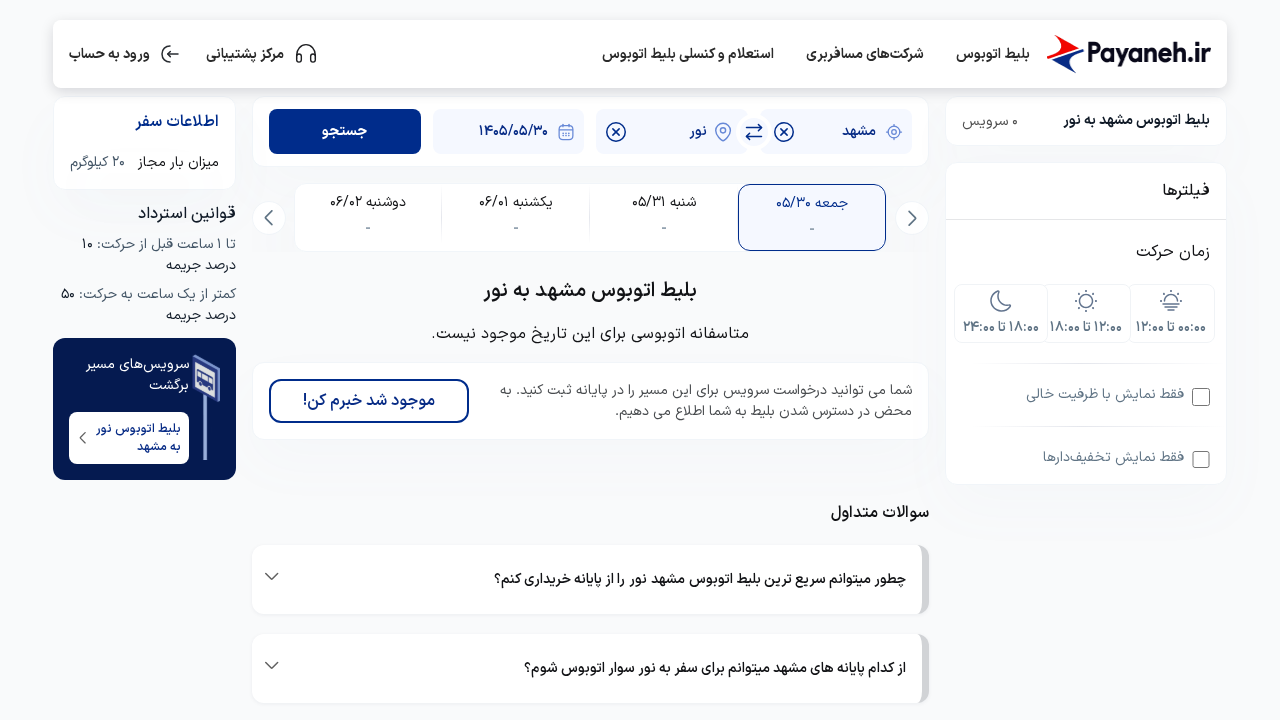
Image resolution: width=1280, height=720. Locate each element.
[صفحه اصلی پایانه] (1128, 54)
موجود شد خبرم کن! (369, 401)
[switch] (754, 132)
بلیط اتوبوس (993, 54)
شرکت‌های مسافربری (865, 54)
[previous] (912, 218)
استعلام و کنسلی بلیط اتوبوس (688, 54)
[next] (269, 218)
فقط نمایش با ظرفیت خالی (1105, 394)
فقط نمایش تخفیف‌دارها (1113, 457)
